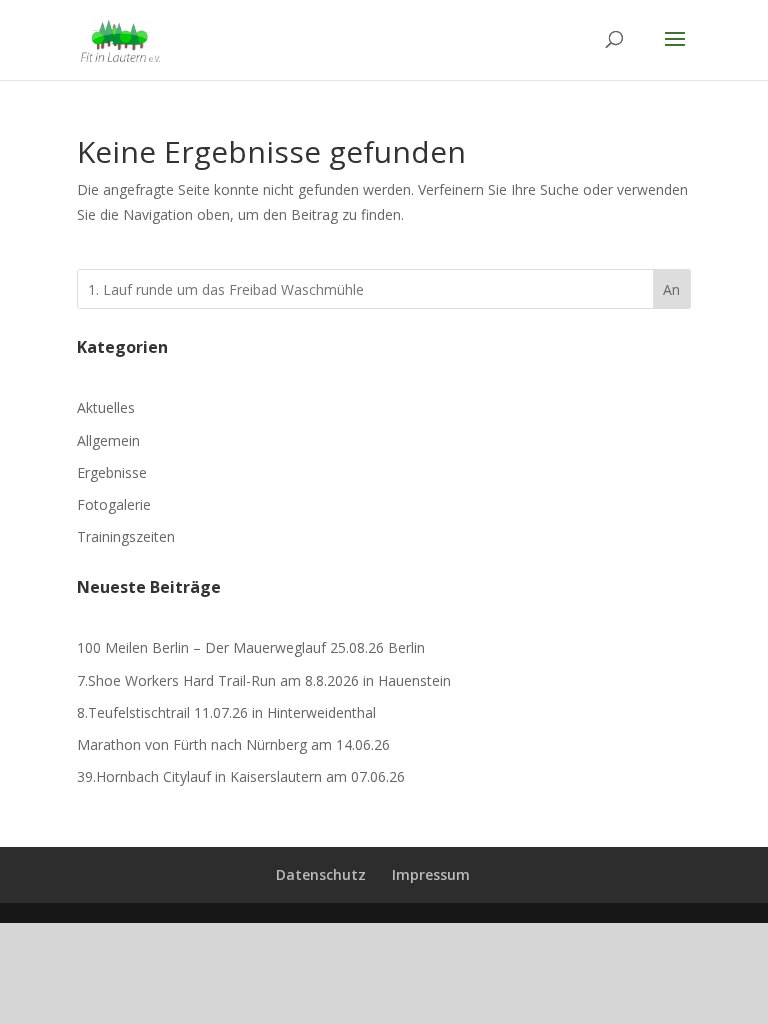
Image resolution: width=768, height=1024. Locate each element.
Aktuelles (106, 407)
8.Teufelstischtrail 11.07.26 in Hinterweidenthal (226, 712)
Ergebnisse (112, 472)
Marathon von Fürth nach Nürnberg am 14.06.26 (233, 744)
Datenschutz (321, 874)
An (671, 289)
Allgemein (108, 440)
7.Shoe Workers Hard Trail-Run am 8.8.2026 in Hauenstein (264, 680)
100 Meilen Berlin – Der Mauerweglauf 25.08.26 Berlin (251, 647)
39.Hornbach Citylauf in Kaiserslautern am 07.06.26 (241, 776)
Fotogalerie (114, 504)
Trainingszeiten (126, 536)
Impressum (431, 874)
